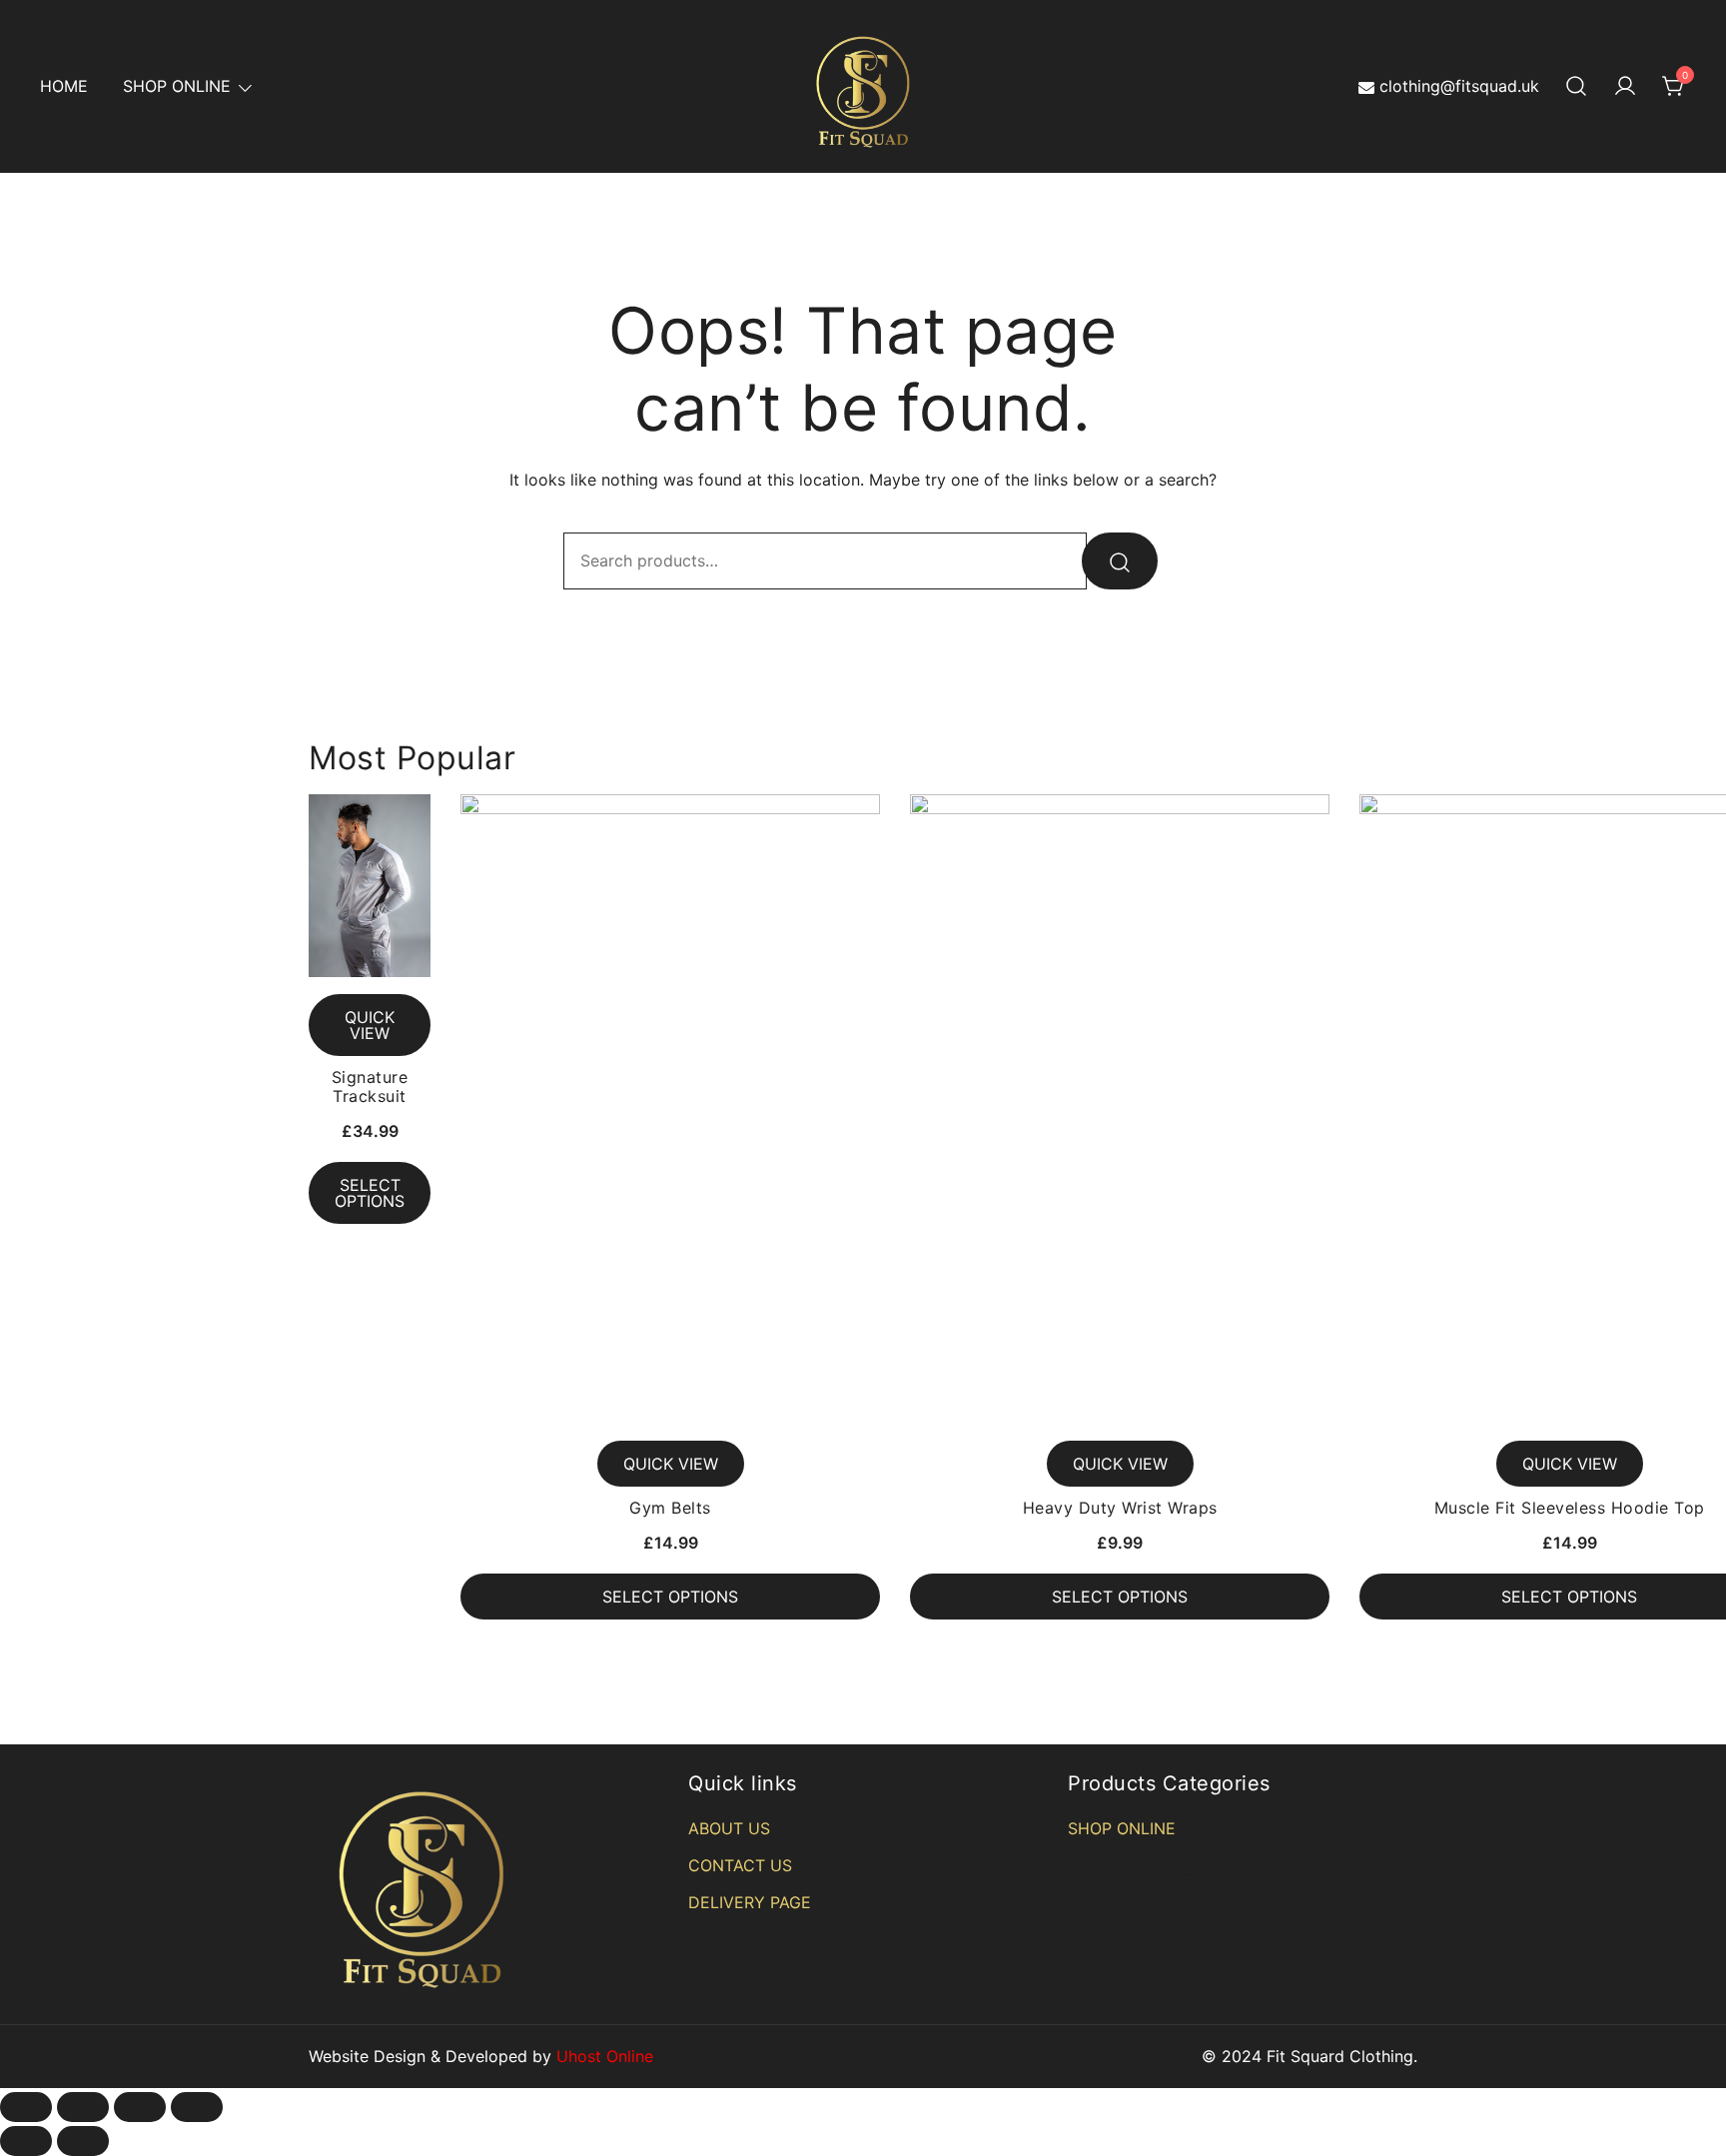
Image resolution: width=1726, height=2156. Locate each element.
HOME (64, 86)
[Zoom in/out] (197, 2107)
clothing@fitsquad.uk (1459, 86)
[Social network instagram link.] (1188, 1880)
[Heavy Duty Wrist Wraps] (1120, 1109)
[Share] (83, 2107)
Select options (370, 1193)
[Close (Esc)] (26, 2107)
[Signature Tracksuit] (370, 886)
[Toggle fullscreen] (140, 2107)
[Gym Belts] (670, 1109)
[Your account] (1625, 87)
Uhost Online (605, 2056)
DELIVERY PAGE (750, 1902)
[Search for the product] (1120, 561)
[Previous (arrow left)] (26, 2141)
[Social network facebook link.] (1076, 1880)
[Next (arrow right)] (83, 2141)
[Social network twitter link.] (1132, 1880)
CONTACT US (740, 1865)
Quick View (370, 1025)
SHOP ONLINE (177, 86)
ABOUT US (729, 1828)
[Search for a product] (1576, 87)
